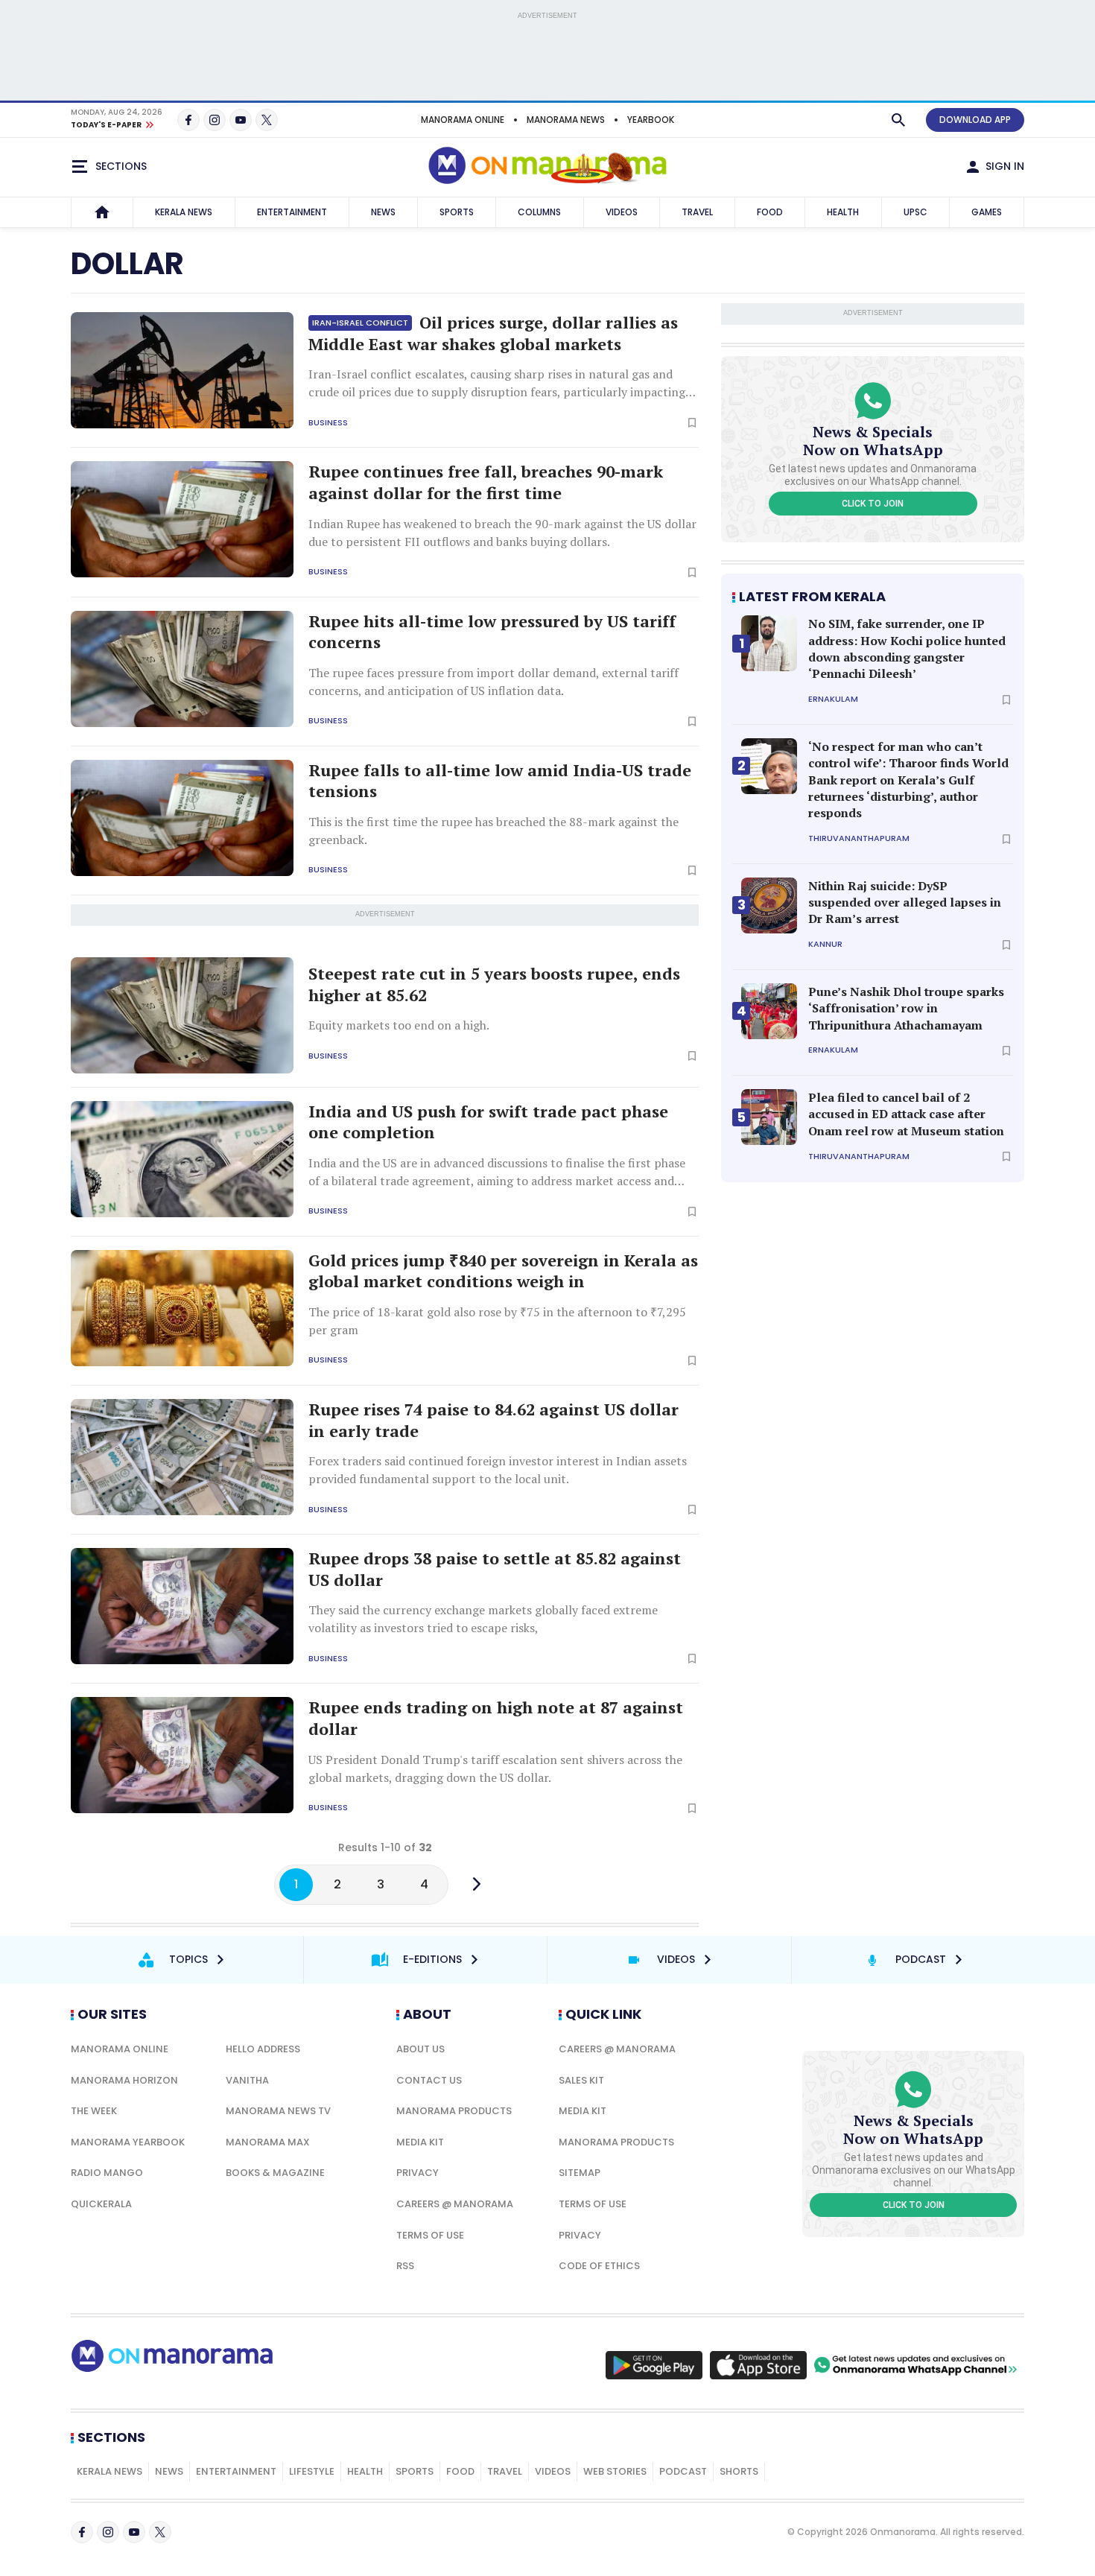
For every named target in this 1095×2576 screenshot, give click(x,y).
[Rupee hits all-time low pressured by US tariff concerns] (182, 669)
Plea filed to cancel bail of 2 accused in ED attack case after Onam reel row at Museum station (906, 1114)
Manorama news (566, 120)
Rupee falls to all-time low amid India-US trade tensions (500, 781)
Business (328, 423)
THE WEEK (94, 2111)
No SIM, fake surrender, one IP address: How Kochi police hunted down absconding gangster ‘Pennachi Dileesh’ (907, 648)
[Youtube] (241, 120)
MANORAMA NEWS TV (278, 2111)
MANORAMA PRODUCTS (454, 2111)
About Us (420, 2049)
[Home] (102, 212)
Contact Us (429, 2080)
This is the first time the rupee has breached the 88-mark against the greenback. (493, 831)
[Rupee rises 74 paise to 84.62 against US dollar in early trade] (182, 1457)
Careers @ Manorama (455, 2204)
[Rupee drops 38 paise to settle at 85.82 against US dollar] (182, 1606)
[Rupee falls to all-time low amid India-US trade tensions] (182, 818)
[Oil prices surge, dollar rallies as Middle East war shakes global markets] (182, 370)
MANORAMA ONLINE (463, 120)
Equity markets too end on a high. (399, 1025)
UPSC (915, 212)
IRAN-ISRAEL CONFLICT (360, 323)
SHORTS (739, 2471)
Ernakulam (833, 699)
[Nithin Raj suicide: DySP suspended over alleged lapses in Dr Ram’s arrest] (769, 905)
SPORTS (457, 212)
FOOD (770, 212)
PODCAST (683, 2471)
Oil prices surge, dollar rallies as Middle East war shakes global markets (493, 333)
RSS (405, 2266)
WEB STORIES (615, 2471)
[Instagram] (215, 120)
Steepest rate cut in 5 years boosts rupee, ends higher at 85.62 (494, 984)
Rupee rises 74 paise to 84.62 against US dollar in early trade (493, 1420)
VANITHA (247, 2080)
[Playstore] (654, 2365)
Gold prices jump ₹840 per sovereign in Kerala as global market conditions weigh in (503, 1271)
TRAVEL (697, 212)
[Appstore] (758, 2365)
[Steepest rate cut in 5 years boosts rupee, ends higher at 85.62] (182, 1015)
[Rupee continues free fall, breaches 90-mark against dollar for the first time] (182, 519)
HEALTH (843, 212)
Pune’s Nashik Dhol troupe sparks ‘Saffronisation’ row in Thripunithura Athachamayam (906, 1008)
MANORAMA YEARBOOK (128, 2142)
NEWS (383, 212)
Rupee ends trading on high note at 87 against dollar (496, 1718)
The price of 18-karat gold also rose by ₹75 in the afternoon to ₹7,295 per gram (497, 1321)
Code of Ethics (599, 2266)
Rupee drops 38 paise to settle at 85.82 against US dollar (495, 1569)
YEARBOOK (651, 120)
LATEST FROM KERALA (812, 596)
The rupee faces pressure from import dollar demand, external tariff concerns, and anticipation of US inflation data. (493, 682)
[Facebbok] (82, 2532)
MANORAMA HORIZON (124, 2080)
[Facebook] (188, 120)
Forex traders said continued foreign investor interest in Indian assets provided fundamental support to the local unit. (498, 1470)
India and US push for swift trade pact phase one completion (488, 1122)
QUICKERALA (101, 2204)
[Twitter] (267, 120)
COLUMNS (539, 212)
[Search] (898, 120)
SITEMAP (580, 2173)
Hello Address (263, 2049)
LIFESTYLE (312, 2471)
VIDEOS (622, 212)
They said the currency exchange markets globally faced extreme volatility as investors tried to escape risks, (483, 1619)
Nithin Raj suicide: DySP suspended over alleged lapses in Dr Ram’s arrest (905, 902)
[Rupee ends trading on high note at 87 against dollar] (182, 1755)
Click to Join (873, 504)
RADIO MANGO (107, 2173)
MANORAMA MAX (268, 2142)
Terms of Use (430, 2235)
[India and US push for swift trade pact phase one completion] (182, 1159)
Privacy (418, 2173)
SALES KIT (581, 2080)
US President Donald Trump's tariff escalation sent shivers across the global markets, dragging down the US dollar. (495, 1768)
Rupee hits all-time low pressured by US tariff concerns (492, 632)
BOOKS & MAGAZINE (275, 2173)
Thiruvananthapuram (859, 838)
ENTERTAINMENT (292, 212)
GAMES (987, 212)
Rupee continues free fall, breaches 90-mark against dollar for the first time (486, 482)
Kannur (825, 944)
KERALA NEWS (184, 212)
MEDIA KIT (420, 2142)
